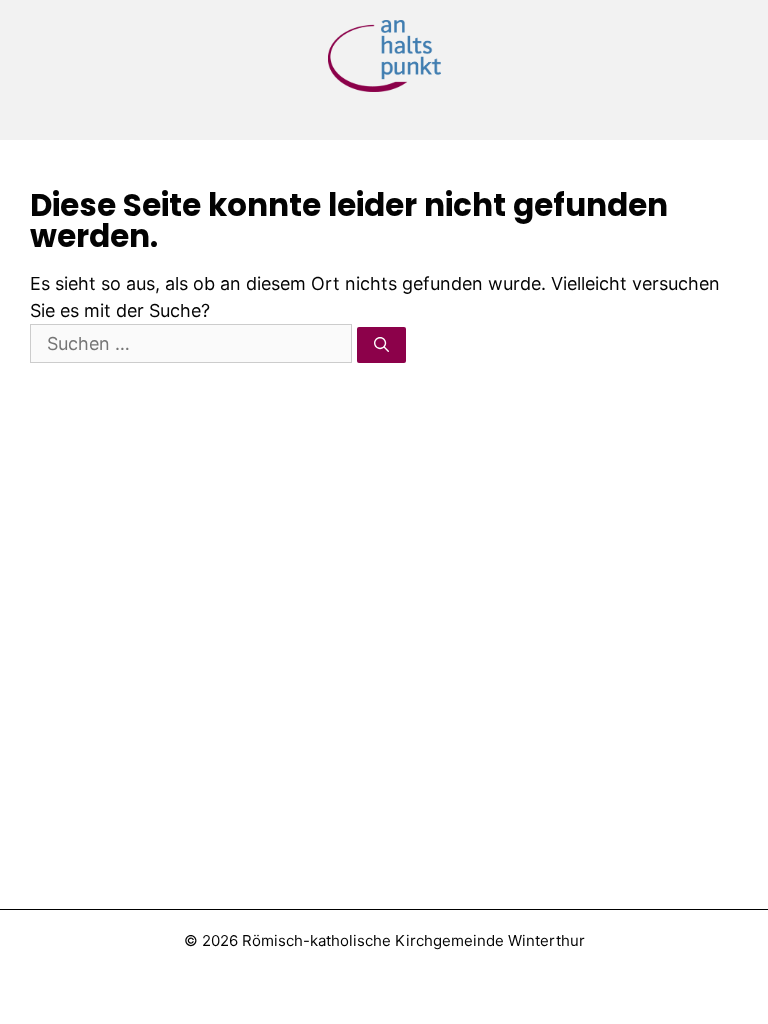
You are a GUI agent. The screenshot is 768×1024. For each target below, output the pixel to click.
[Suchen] (381, 345)
